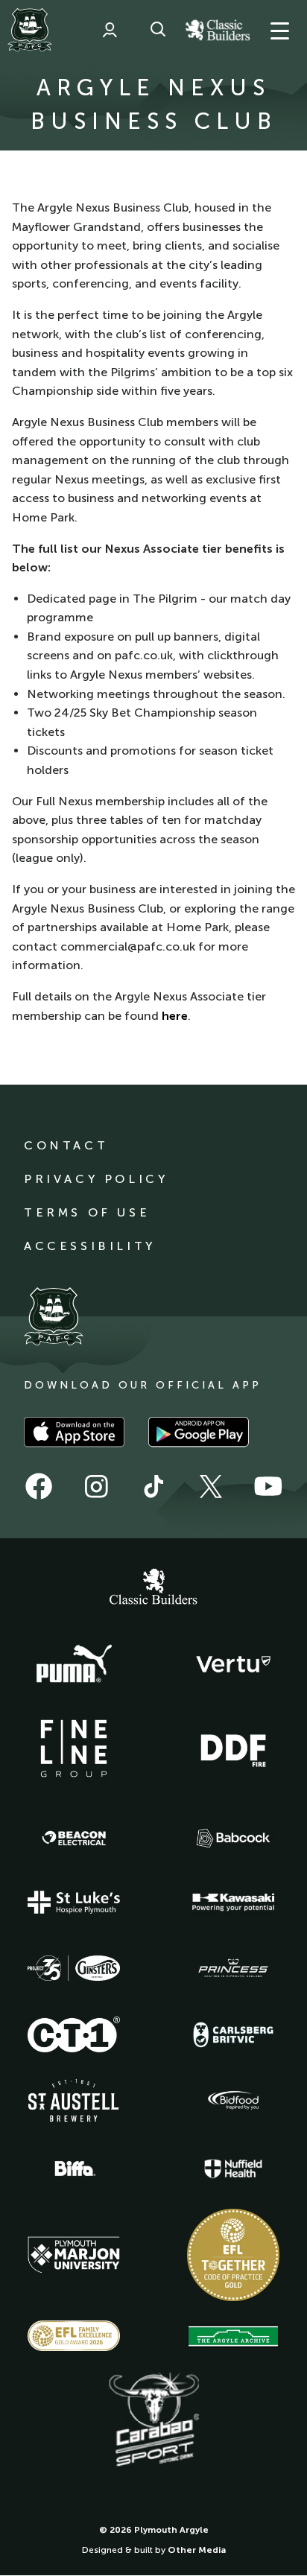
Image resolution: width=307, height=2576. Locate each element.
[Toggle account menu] (110, 30)
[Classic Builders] (153, 1588)
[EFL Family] (74, 2336)
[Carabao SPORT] (153, 2420)
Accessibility (90, 1246)
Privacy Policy (96, 1179)
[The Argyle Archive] (233, 2336)
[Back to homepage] (30, 30)
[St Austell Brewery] (74, 2100)
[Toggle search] (158, 30)
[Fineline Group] (74, 1748)
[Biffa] (74, 2169)
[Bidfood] (233, 2101)
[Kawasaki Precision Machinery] (233, 1902)
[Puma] (74, 1664)
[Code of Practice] (233, 2255)
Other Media (197, 2550)
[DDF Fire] (233, 1748)
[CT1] (74, 2034)
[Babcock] (233, 1838)
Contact (66, 1145)
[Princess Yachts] (233, 1968)
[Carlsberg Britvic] (233, 2034)
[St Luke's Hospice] (74, 1903)
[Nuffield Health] (233, 2169)
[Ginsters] (74, 1968)
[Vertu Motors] (233, 1664)
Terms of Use (87, 1212)
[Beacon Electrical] (74, 1839)
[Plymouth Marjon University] (74, 2255)
